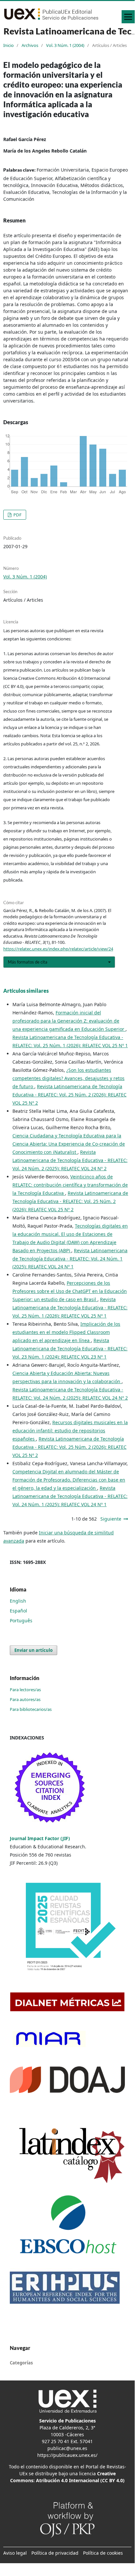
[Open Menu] (128, 17)
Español (18, 1611)
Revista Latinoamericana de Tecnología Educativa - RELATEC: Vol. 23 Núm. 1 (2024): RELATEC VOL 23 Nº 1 (70, 1349)
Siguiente (111, 1519)
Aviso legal (15, 2553)
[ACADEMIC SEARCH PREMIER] (67, 2225)
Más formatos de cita (28, 962)
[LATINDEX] (67, 2153)
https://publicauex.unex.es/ (67, 2455)
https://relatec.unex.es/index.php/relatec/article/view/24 (58, 949)
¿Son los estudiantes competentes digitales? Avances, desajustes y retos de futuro (68, 1078)
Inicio (8, 45)
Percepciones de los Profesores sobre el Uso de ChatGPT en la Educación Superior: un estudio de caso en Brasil (70, 1291)
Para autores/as (25, 1699)
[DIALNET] (67, 2001)
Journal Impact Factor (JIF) (41, 1838)
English (18, 1601)
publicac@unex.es (67, 2448)
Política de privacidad (55, 2553)
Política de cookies (103, 2553)
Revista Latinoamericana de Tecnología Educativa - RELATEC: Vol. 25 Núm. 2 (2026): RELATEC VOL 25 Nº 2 (69, 1095)
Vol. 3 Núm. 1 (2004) (65, 45)
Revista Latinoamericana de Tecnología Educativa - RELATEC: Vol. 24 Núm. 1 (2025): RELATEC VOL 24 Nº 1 (70, 1259)
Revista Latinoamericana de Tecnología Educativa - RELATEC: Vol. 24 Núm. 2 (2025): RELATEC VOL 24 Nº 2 (70, 1160)
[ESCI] (51, 1788)
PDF (17, 515)
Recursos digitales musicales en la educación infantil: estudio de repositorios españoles (70, 1431)
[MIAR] (48, 2038)
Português (21, 1620)
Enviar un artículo (34, 1650)
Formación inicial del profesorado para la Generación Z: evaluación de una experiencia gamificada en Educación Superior (69, 1021)
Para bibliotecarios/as (31, 1709)
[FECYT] (67, 1929)
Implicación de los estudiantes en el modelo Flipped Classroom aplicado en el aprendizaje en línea (66, 1332)
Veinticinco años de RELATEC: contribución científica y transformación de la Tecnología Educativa (70, 1185)
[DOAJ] (67, 2079)
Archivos (30, 45)
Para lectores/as (25, 1690)
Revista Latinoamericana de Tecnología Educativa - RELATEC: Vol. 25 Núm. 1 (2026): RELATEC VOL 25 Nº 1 (70, 1308)
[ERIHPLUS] (65, 2287)
